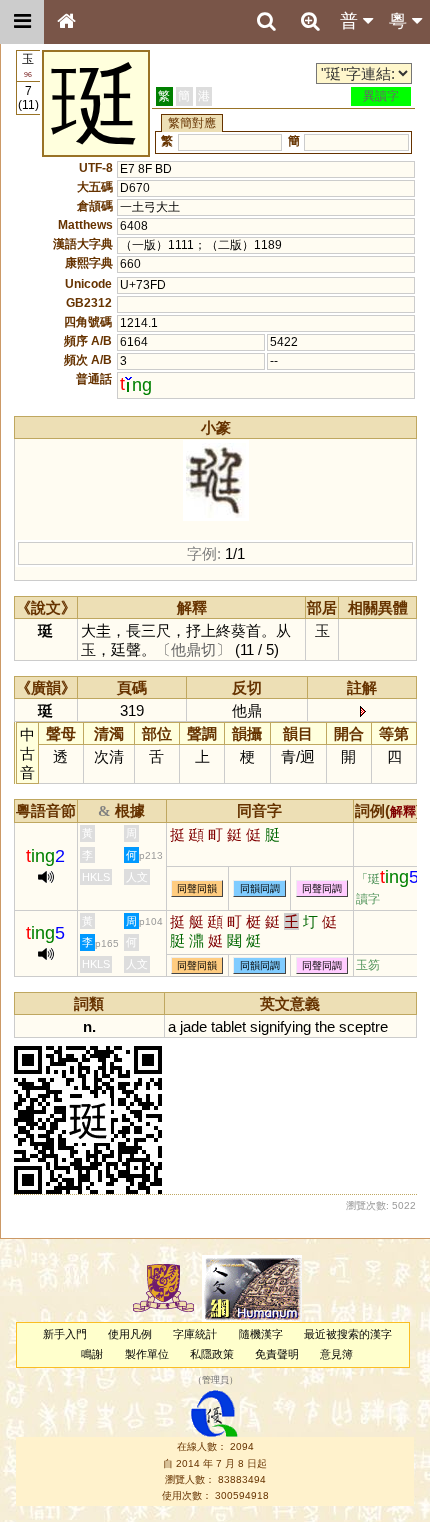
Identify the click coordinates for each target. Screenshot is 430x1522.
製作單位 (147, 1354)
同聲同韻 (197, 888)
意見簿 (336, 1354)
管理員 (215, 1380)
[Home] (66, 22)
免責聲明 (277, 1354)
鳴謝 (92, 1354)
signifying (280, 1026)
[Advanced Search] (310, 21)
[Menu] (22, 22)
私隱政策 (212, 1354)
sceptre (363, 1026)
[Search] (266, 22)
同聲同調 (322, 888)
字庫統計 (195, 1334)
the (325, 1026)
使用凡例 (130, 1334)
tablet (228, 1026)
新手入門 (65, 1334)
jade (193, 1026)
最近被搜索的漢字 (348, 1334)
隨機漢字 (261, 1334)
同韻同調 (260, 888)
